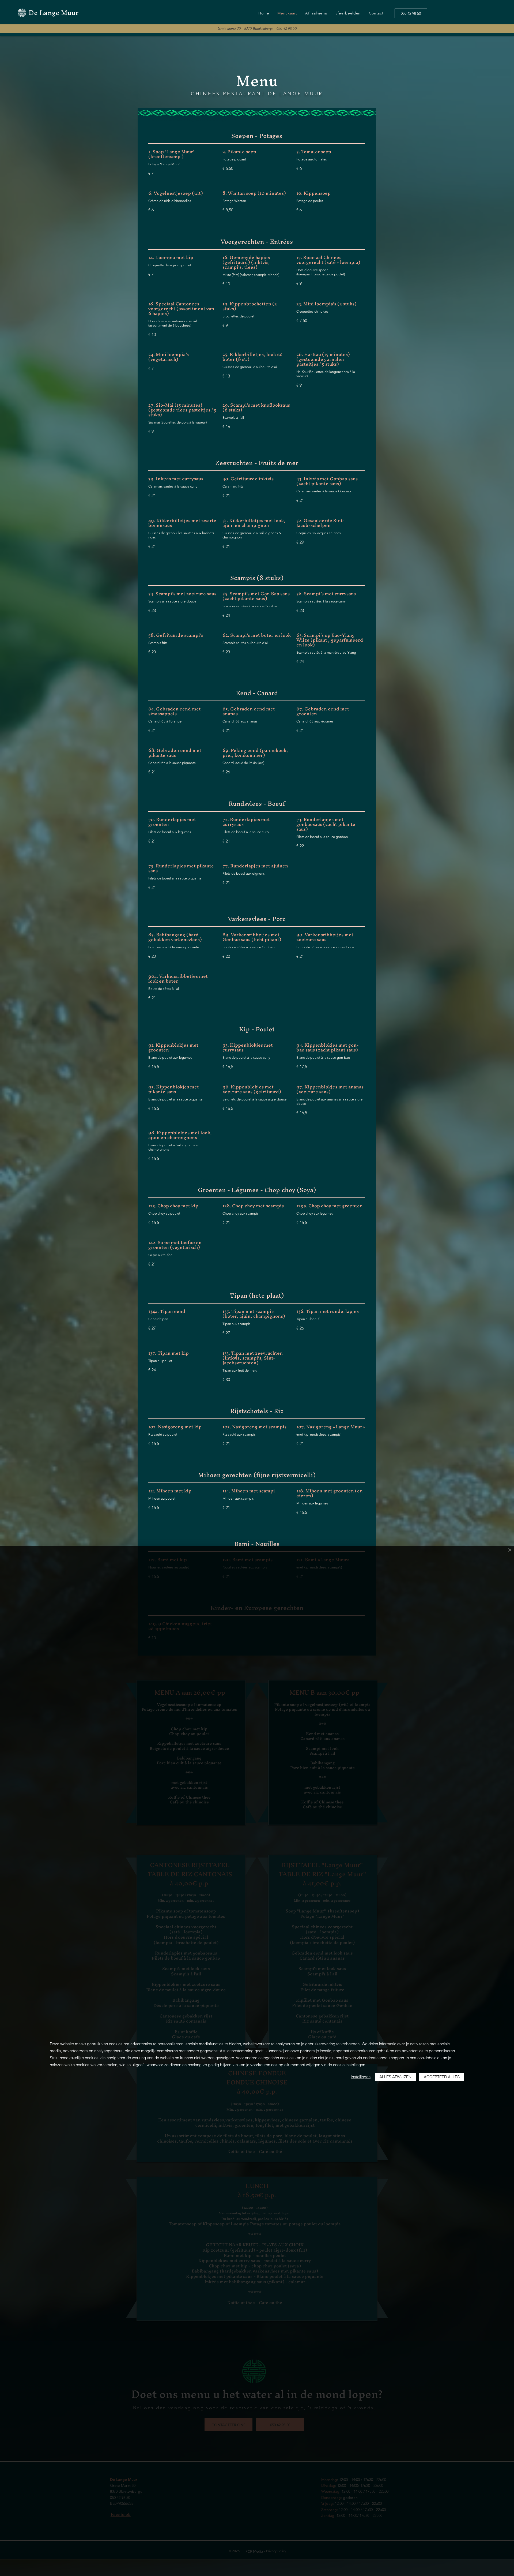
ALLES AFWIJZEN (395, 2077)
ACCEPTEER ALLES (442, 2077)
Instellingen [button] (361, 2077)
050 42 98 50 (287, 28)
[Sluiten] (510, 1550)
